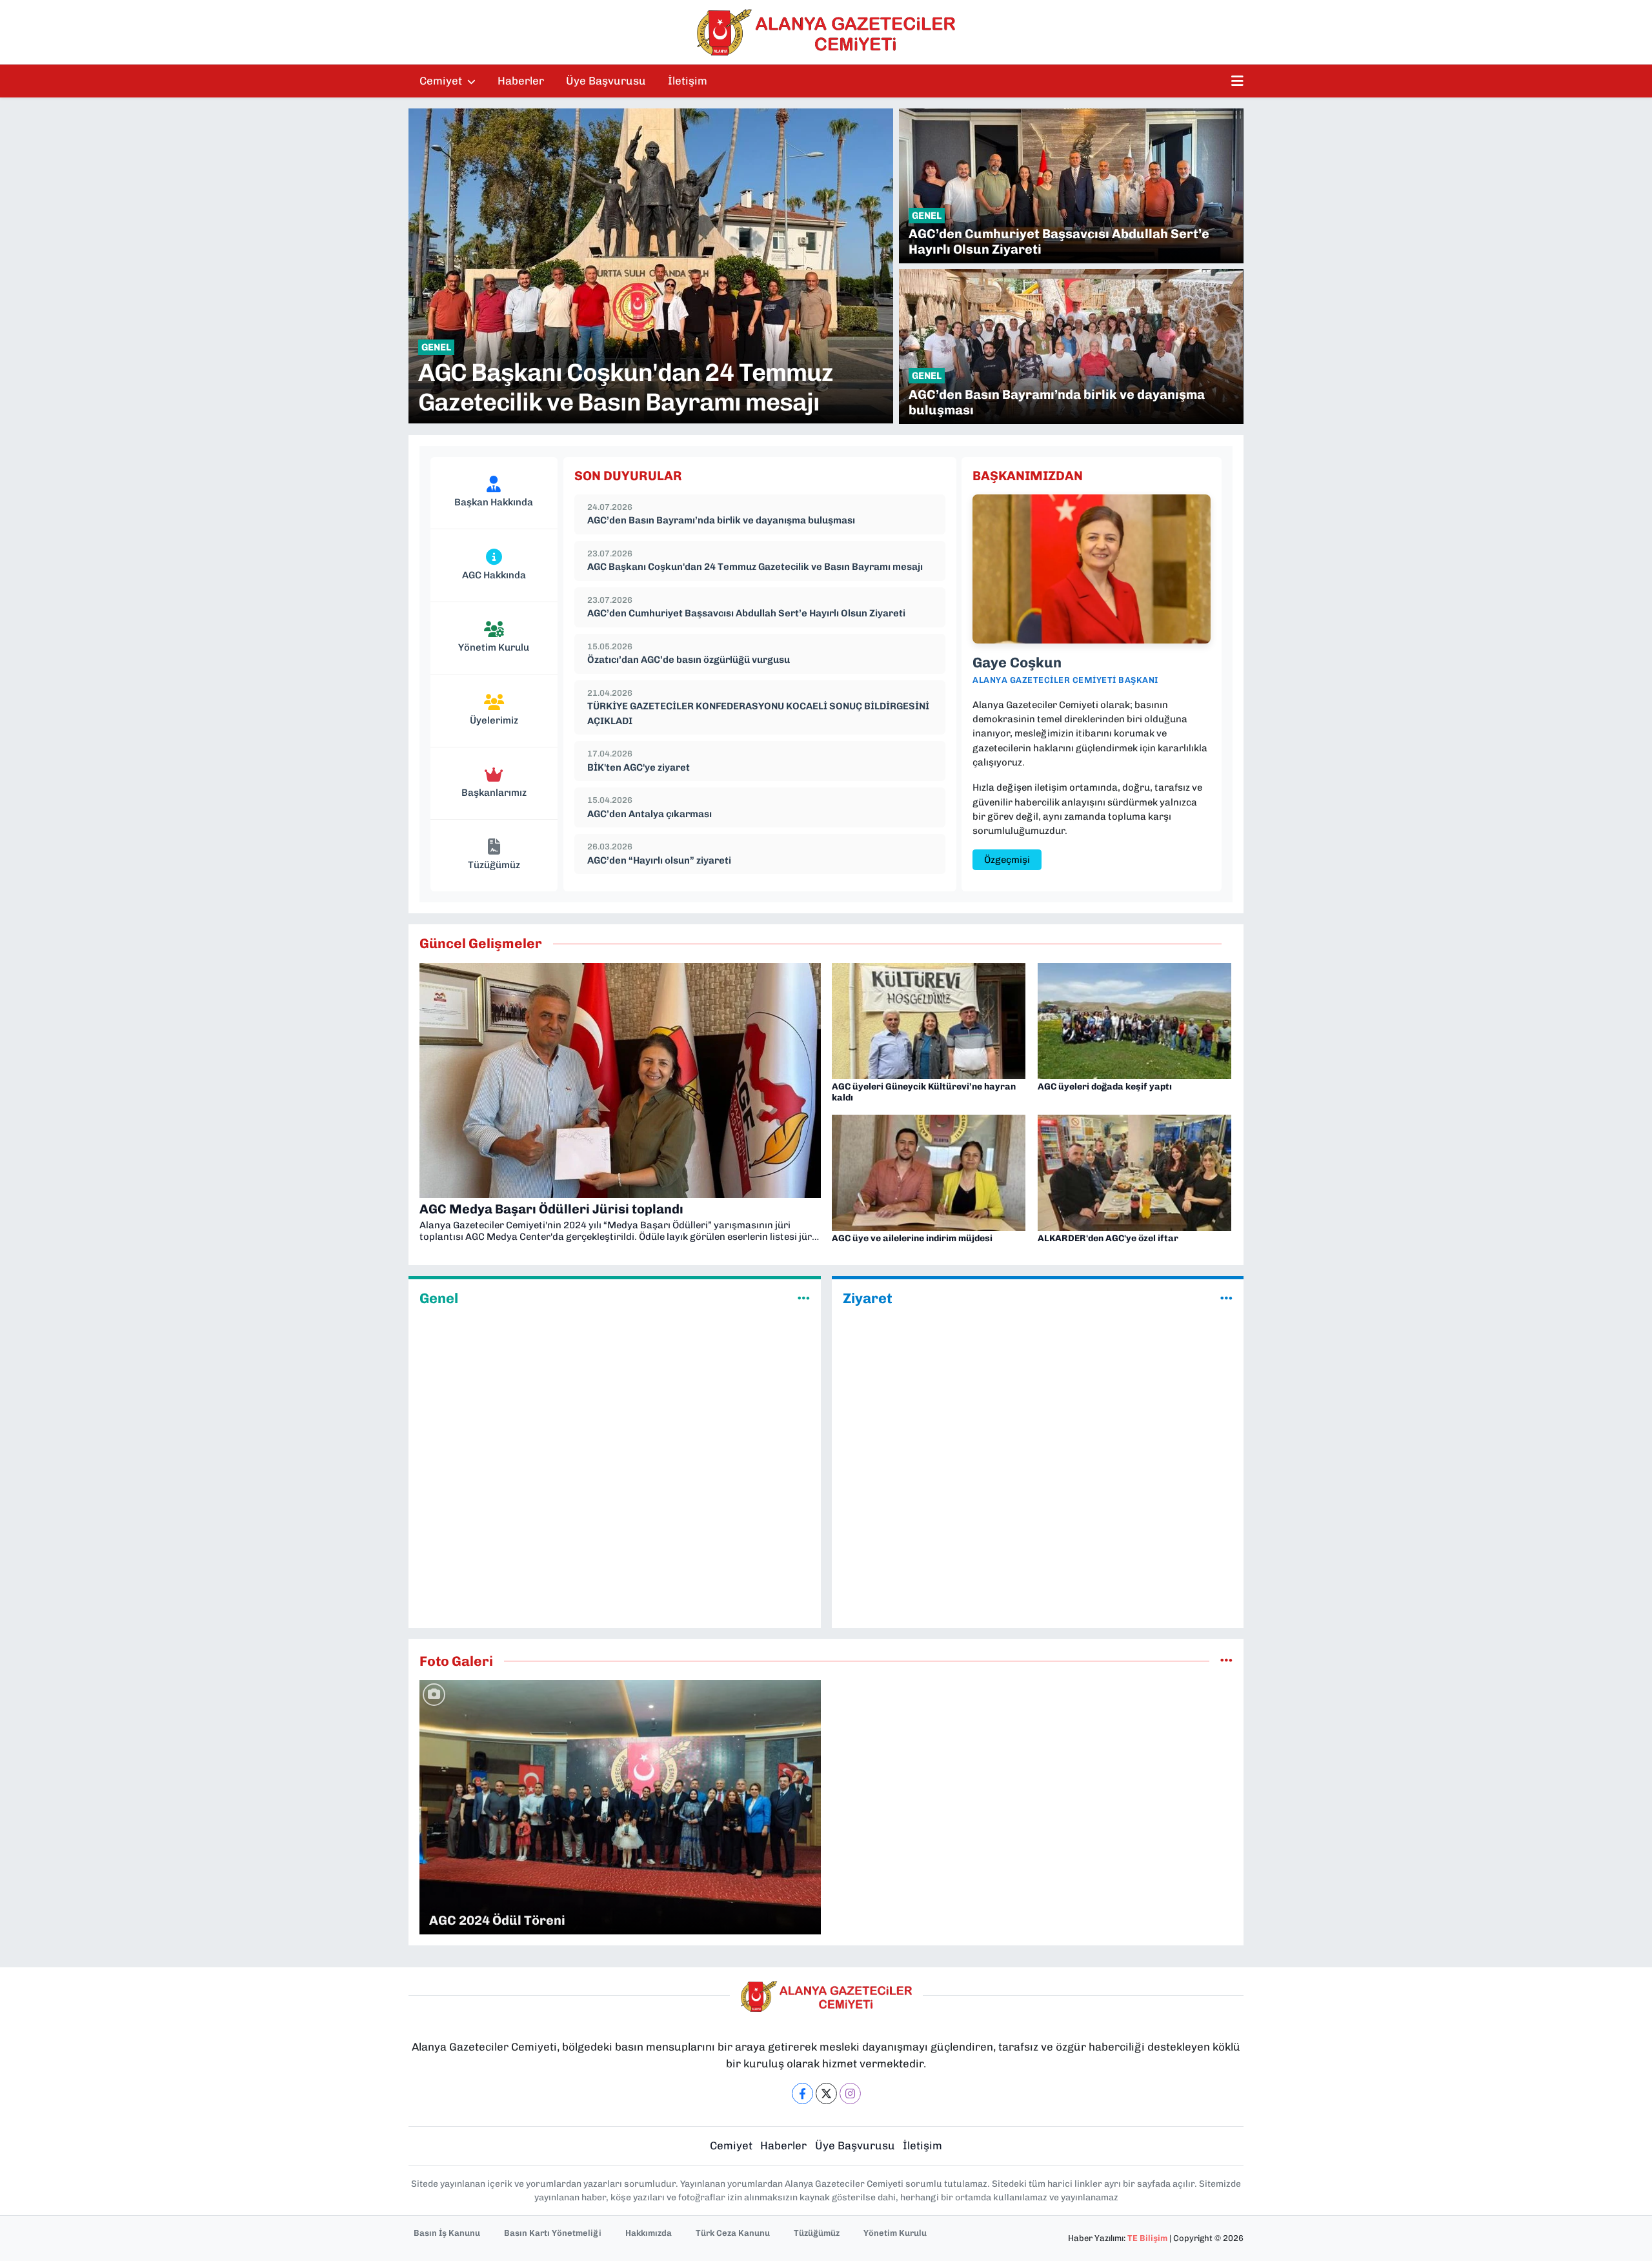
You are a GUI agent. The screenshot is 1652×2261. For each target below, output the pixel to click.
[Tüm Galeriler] (1226, 1661)
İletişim (688, 81)
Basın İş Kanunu (447, 2233)
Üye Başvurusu (606, 81)
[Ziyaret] (1226, 1298)
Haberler (521, 81)
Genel (439, 1299)
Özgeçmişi (1007, 860)
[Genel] (804, 1298)
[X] (826, 2094)
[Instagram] (850, 2094)
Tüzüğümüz (817, 2233)
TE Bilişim (1147, 2238)
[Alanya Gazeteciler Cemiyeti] (826, 32)
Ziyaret (868, 1299)
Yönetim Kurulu (895, 2233)
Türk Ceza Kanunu (733, 2233)
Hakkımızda (649, 2233)
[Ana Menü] (1237, 81)
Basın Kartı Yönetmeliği (553, 2233)
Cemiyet (442, 81)
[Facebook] (802, 2094)
